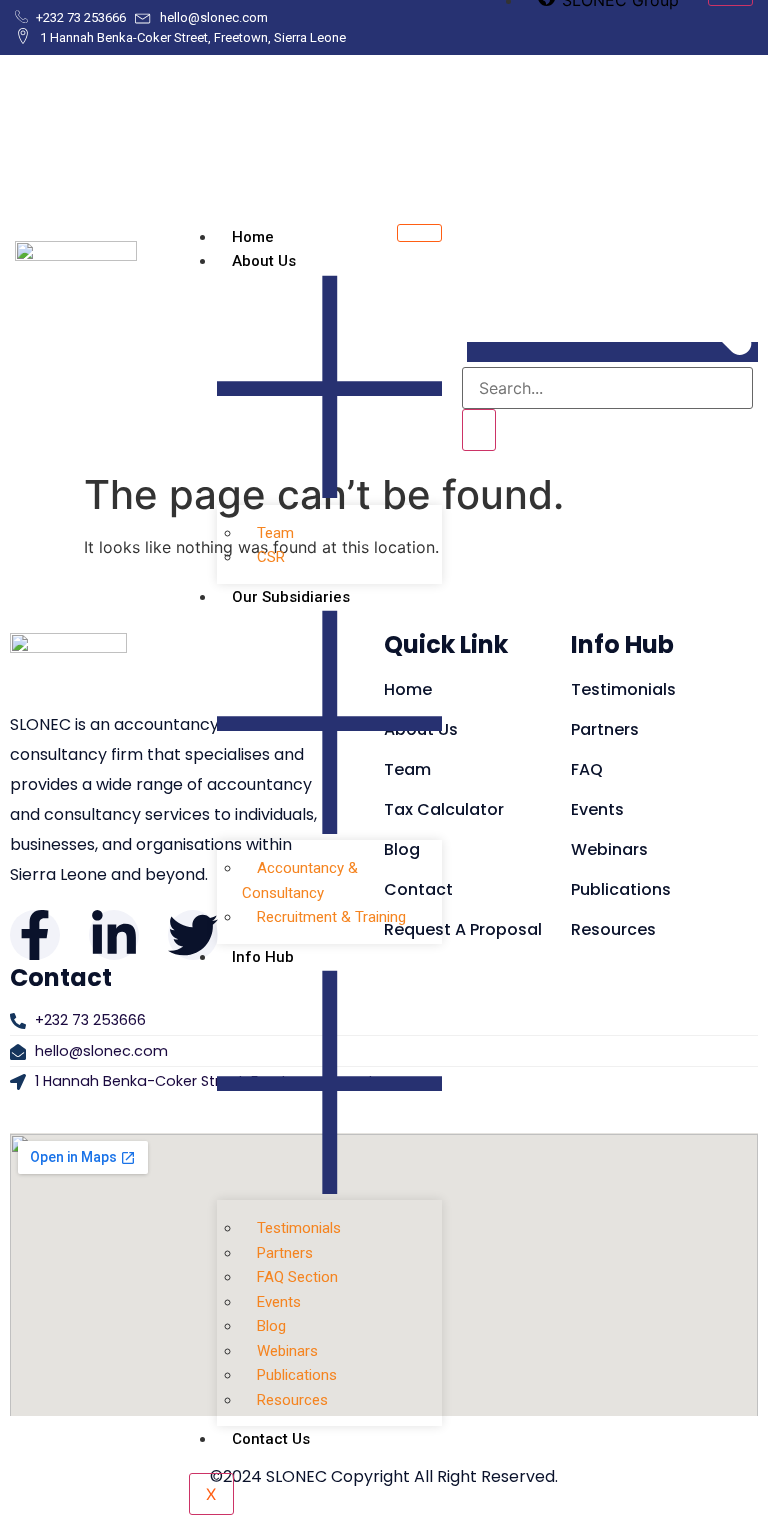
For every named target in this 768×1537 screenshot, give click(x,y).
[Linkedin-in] (114, 935)
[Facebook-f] (35, 935)
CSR (271, 557)
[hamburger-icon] (419, 233)
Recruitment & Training (331, 917)
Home (253, 237)
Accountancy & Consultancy (300, 880)
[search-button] (479, 430)
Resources (292, 1400)
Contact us (271, 1439)
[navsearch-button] (612, 352)
